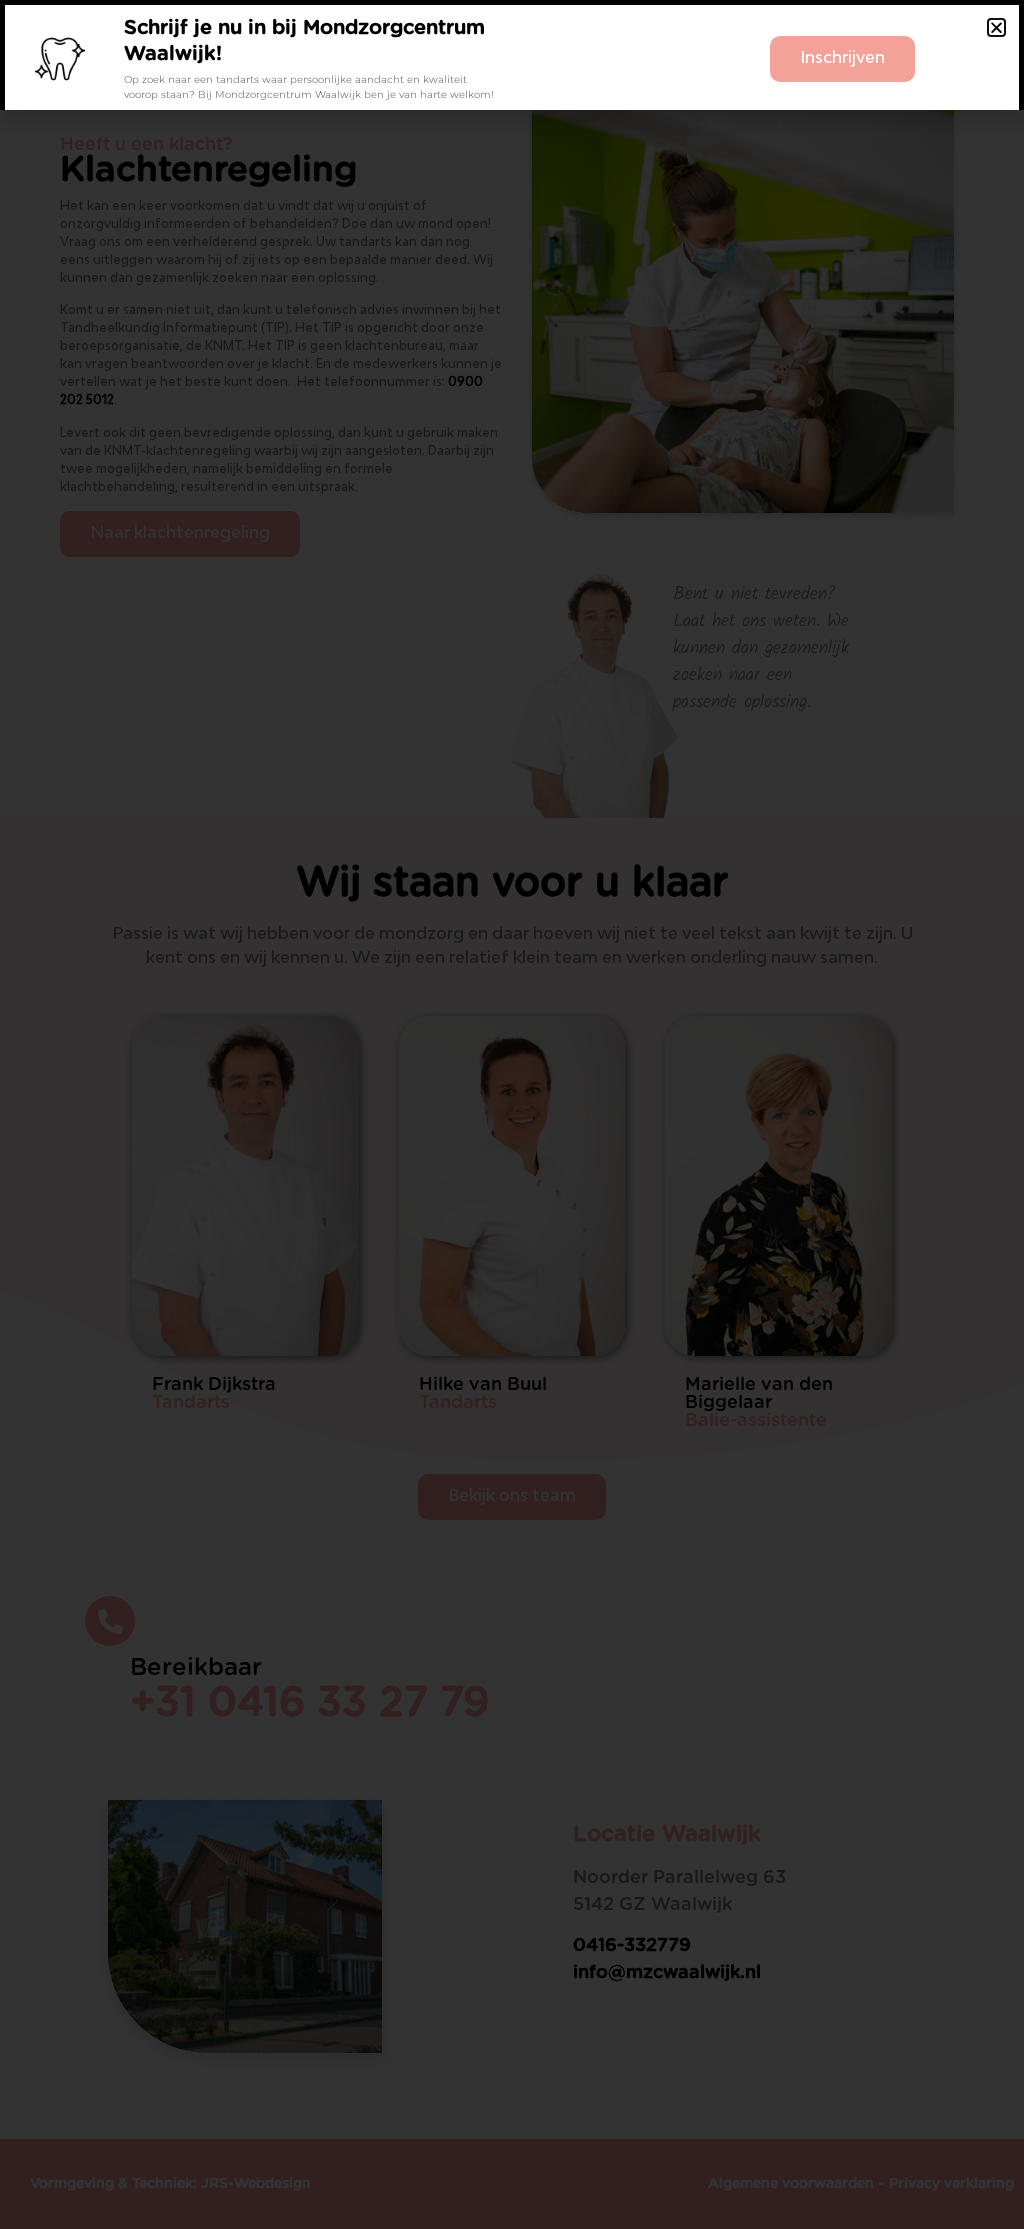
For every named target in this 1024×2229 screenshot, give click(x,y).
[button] (996, 27)
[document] (512, 1114)
